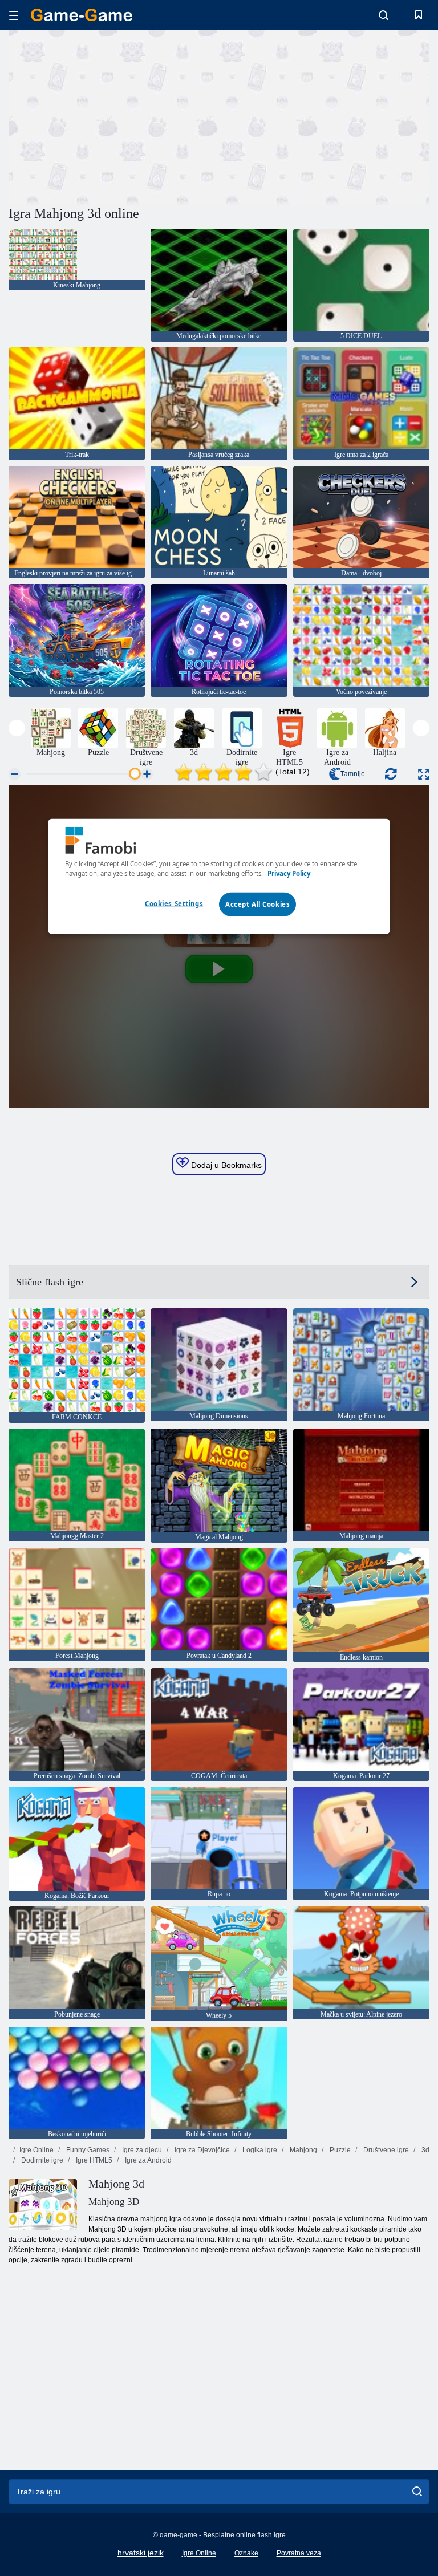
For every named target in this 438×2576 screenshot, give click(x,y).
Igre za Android (147, 2160)
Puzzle (339, 2150)
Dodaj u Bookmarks (225, 1165)
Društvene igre (385, 2150)
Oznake (246, 2553)
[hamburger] (14, 15)
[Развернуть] (424, 774)
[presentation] (17, 728)
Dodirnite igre (41, 2160)
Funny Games (87, 2150)
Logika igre (259, 2150)
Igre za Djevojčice (201, 2150)
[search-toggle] (384, 15)
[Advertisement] (114, 116)
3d (425, 2150)
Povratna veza (299, 2553)
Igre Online (36, 2150)
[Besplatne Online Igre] (82, 15)
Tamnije (353, 774)
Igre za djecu (141, 2150)
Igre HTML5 (93, 2160)
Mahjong (303, 2150)
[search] (417, 2492)
